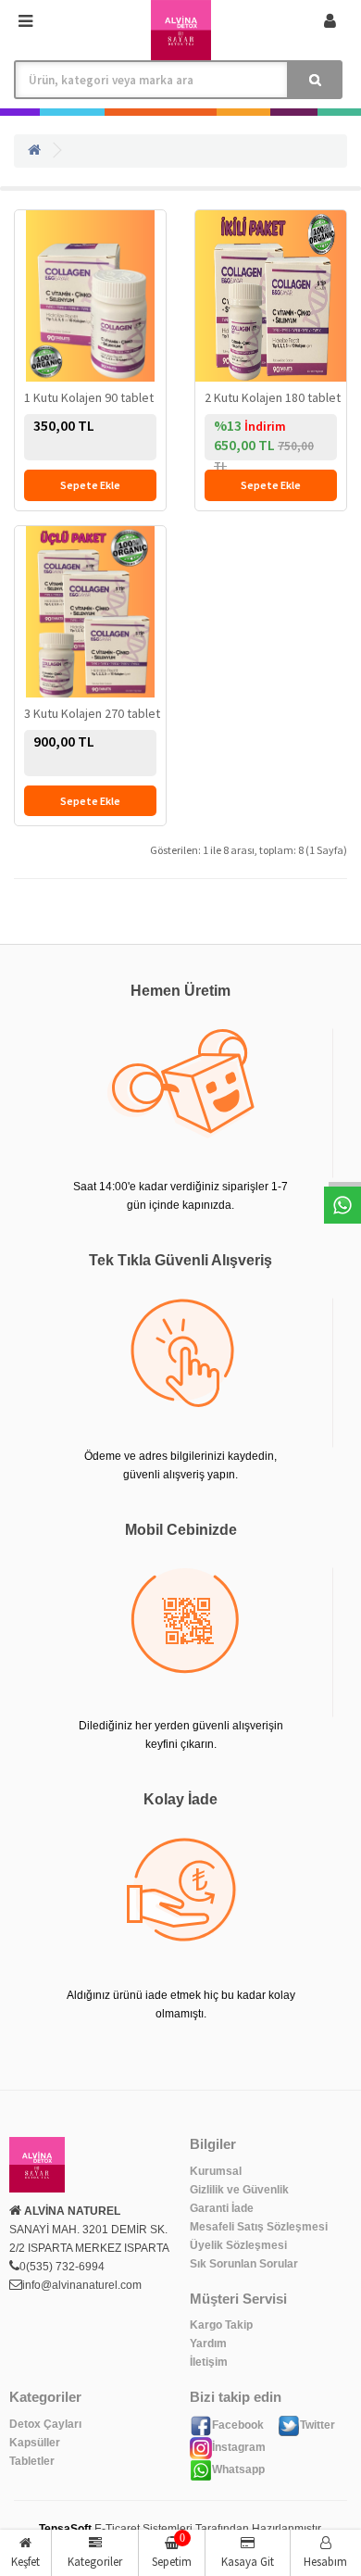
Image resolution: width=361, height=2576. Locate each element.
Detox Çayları (45, 2424)
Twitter (317, 2425)
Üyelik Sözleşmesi (238, 2245)
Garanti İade (222, 2208)
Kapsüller (35, 2443)
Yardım (208, 2344)
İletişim (209, 2362)
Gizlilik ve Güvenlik (239, 2190)
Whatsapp (238, 2469)
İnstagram (239, 2447)
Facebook (238, 2425)
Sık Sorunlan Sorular (244, 2264)
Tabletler (32, 2461)
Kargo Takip (221, 2325)
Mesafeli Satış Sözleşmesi (259, 2227)
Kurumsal (216, 2171)
